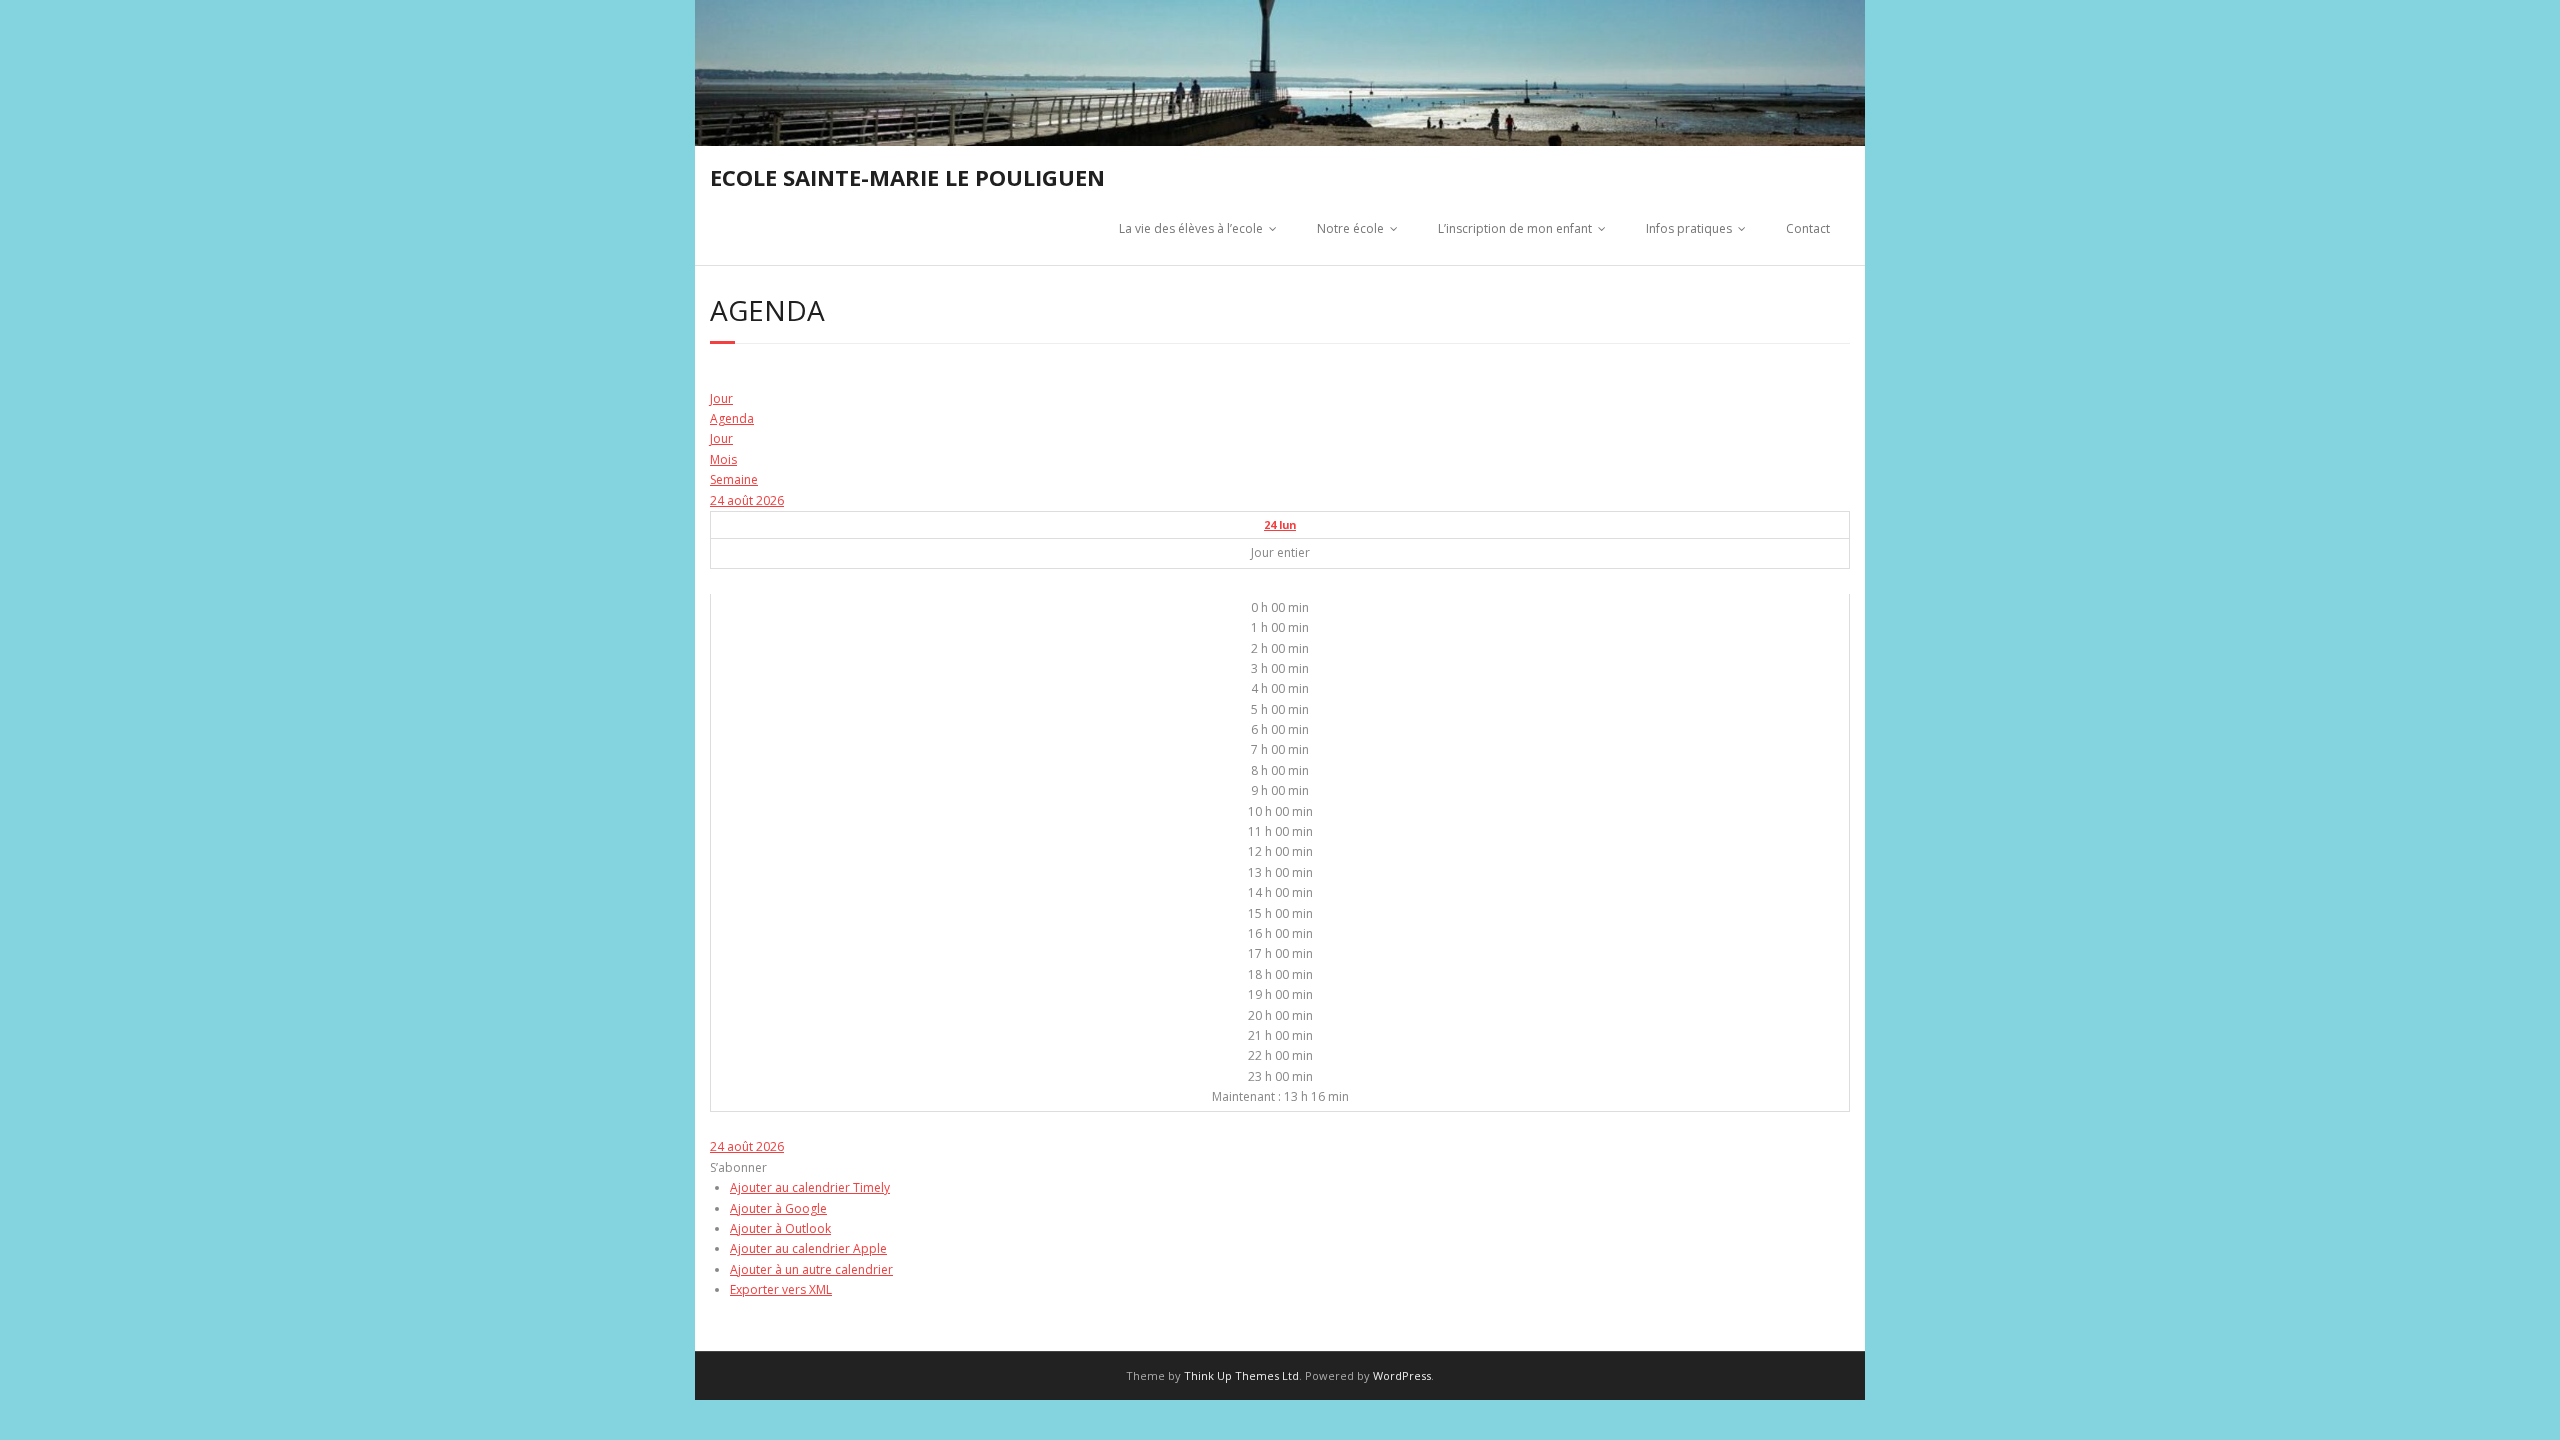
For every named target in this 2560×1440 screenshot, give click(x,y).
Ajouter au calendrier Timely (810, 1187)
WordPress (1402, 1375)
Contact (1808, 228)
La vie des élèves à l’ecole (1191, 228)
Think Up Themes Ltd (1241, 1375)
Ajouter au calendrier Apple (808, 1248)
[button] (738, 1167)
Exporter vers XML (781, 1289)
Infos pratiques (1689, 228)
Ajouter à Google (778, 1208)
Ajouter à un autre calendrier (811, 1269)
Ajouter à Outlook (780, 1228)
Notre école (1350, 228)
